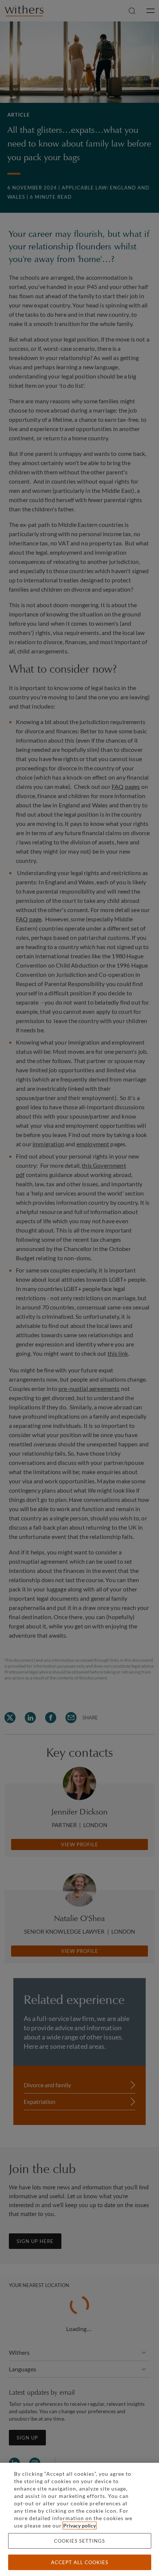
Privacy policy (79, 2525)
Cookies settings (79, 2541)
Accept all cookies (80, 2562)
